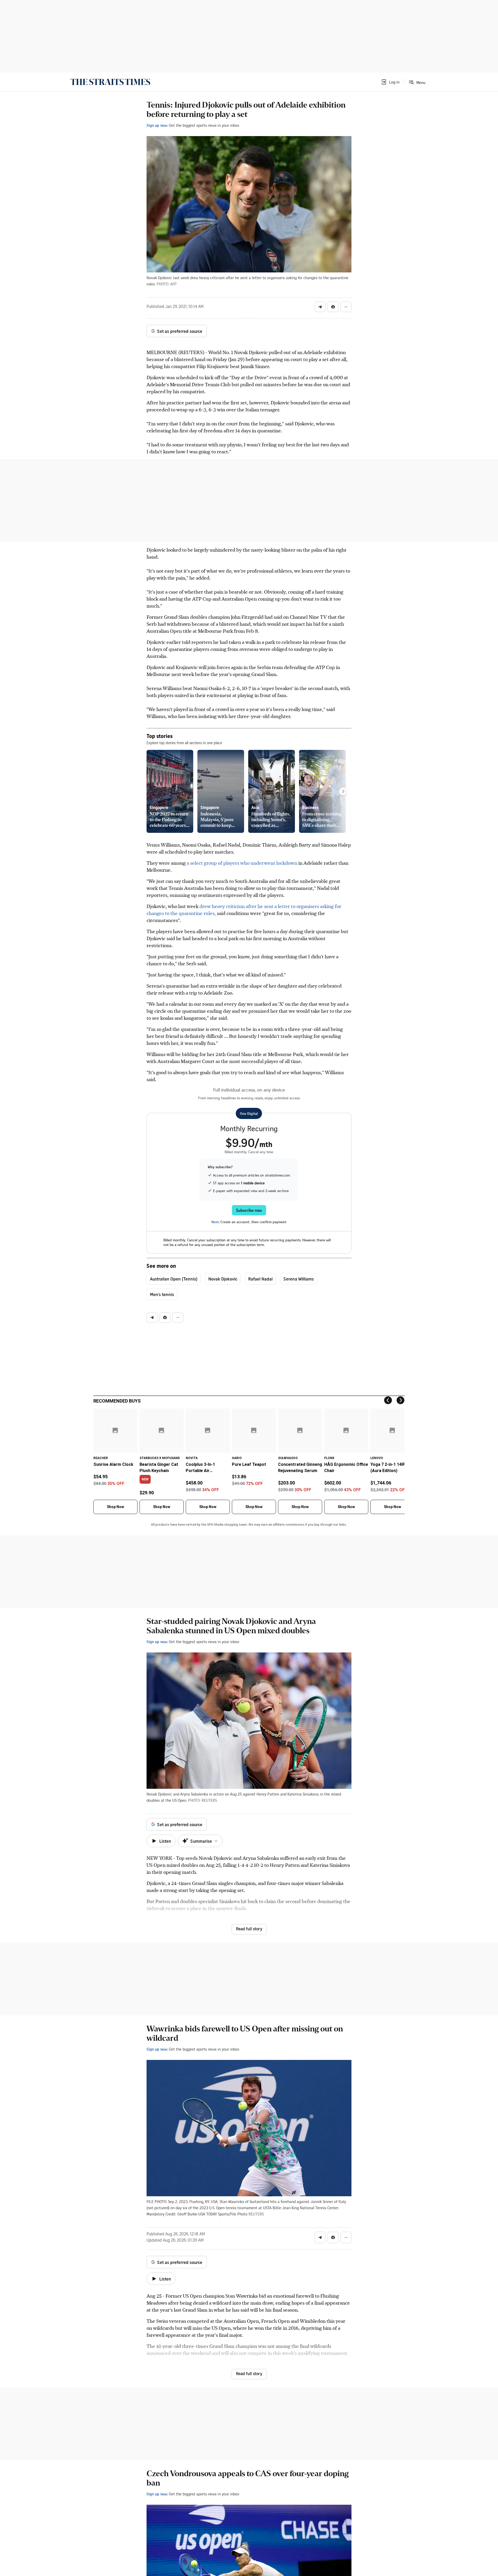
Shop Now (115, 1507)
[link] (110, 82)
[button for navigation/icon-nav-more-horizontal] (346, 307)
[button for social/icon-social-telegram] (320, 307)
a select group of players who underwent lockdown (242, 863)
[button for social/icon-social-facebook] (333, 307)
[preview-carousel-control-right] (343, 791)
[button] (390, 82)
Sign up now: (157, 125)
